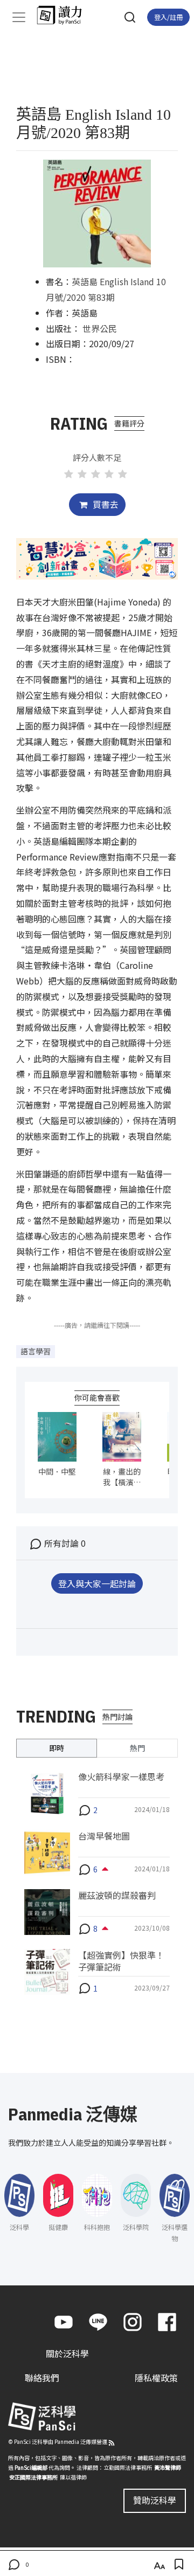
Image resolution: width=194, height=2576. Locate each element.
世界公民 (100, 328)
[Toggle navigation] (19, 17)
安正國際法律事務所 (33, 2477)
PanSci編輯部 (31, 2467)
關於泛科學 (67, 2353)
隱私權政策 (156, 2378)
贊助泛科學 (155, 2500)
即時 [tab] (57, 1748)
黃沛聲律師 (168, 2467)
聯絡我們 (42, 2378)
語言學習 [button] (36, 1351)
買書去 (105, 504)
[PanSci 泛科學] (64, 15)
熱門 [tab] (137, 1748)
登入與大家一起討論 (97, 1583)
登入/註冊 (168, 17)
